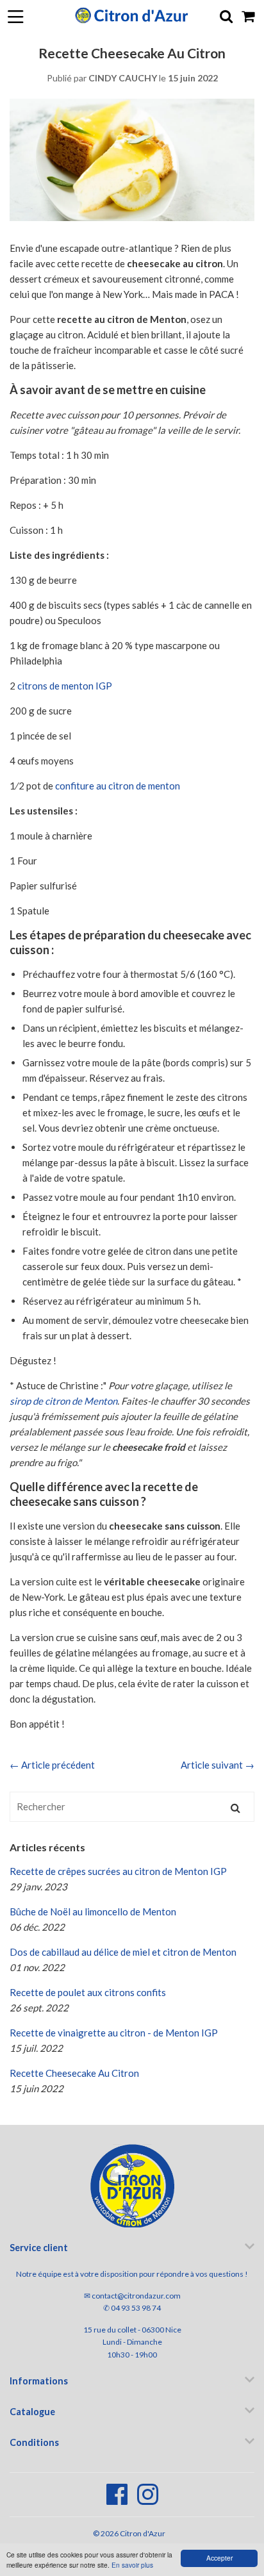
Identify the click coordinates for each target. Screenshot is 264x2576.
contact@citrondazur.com (136, 2296)
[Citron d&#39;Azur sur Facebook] (118, 2501)
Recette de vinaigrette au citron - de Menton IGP (114, 2033)
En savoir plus (132, 2565)
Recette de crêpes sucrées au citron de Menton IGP (118, 1871)
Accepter (219, 2558)
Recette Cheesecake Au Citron (74, 2073)
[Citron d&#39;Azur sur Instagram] (148, 2501)
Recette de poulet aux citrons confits (88, 1992)
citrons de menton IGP (65, 686)
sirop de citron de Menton (63, 1401)
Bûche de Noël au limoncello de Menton (93, 1911)
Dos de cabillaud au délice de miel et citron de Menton (123, 1952)
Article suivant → (218, 1765)
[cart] (249, 16)
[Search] (235, 1807)
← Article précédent (52, 1765)
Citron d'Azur (143, 2533)
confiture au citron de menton (118, 786)
